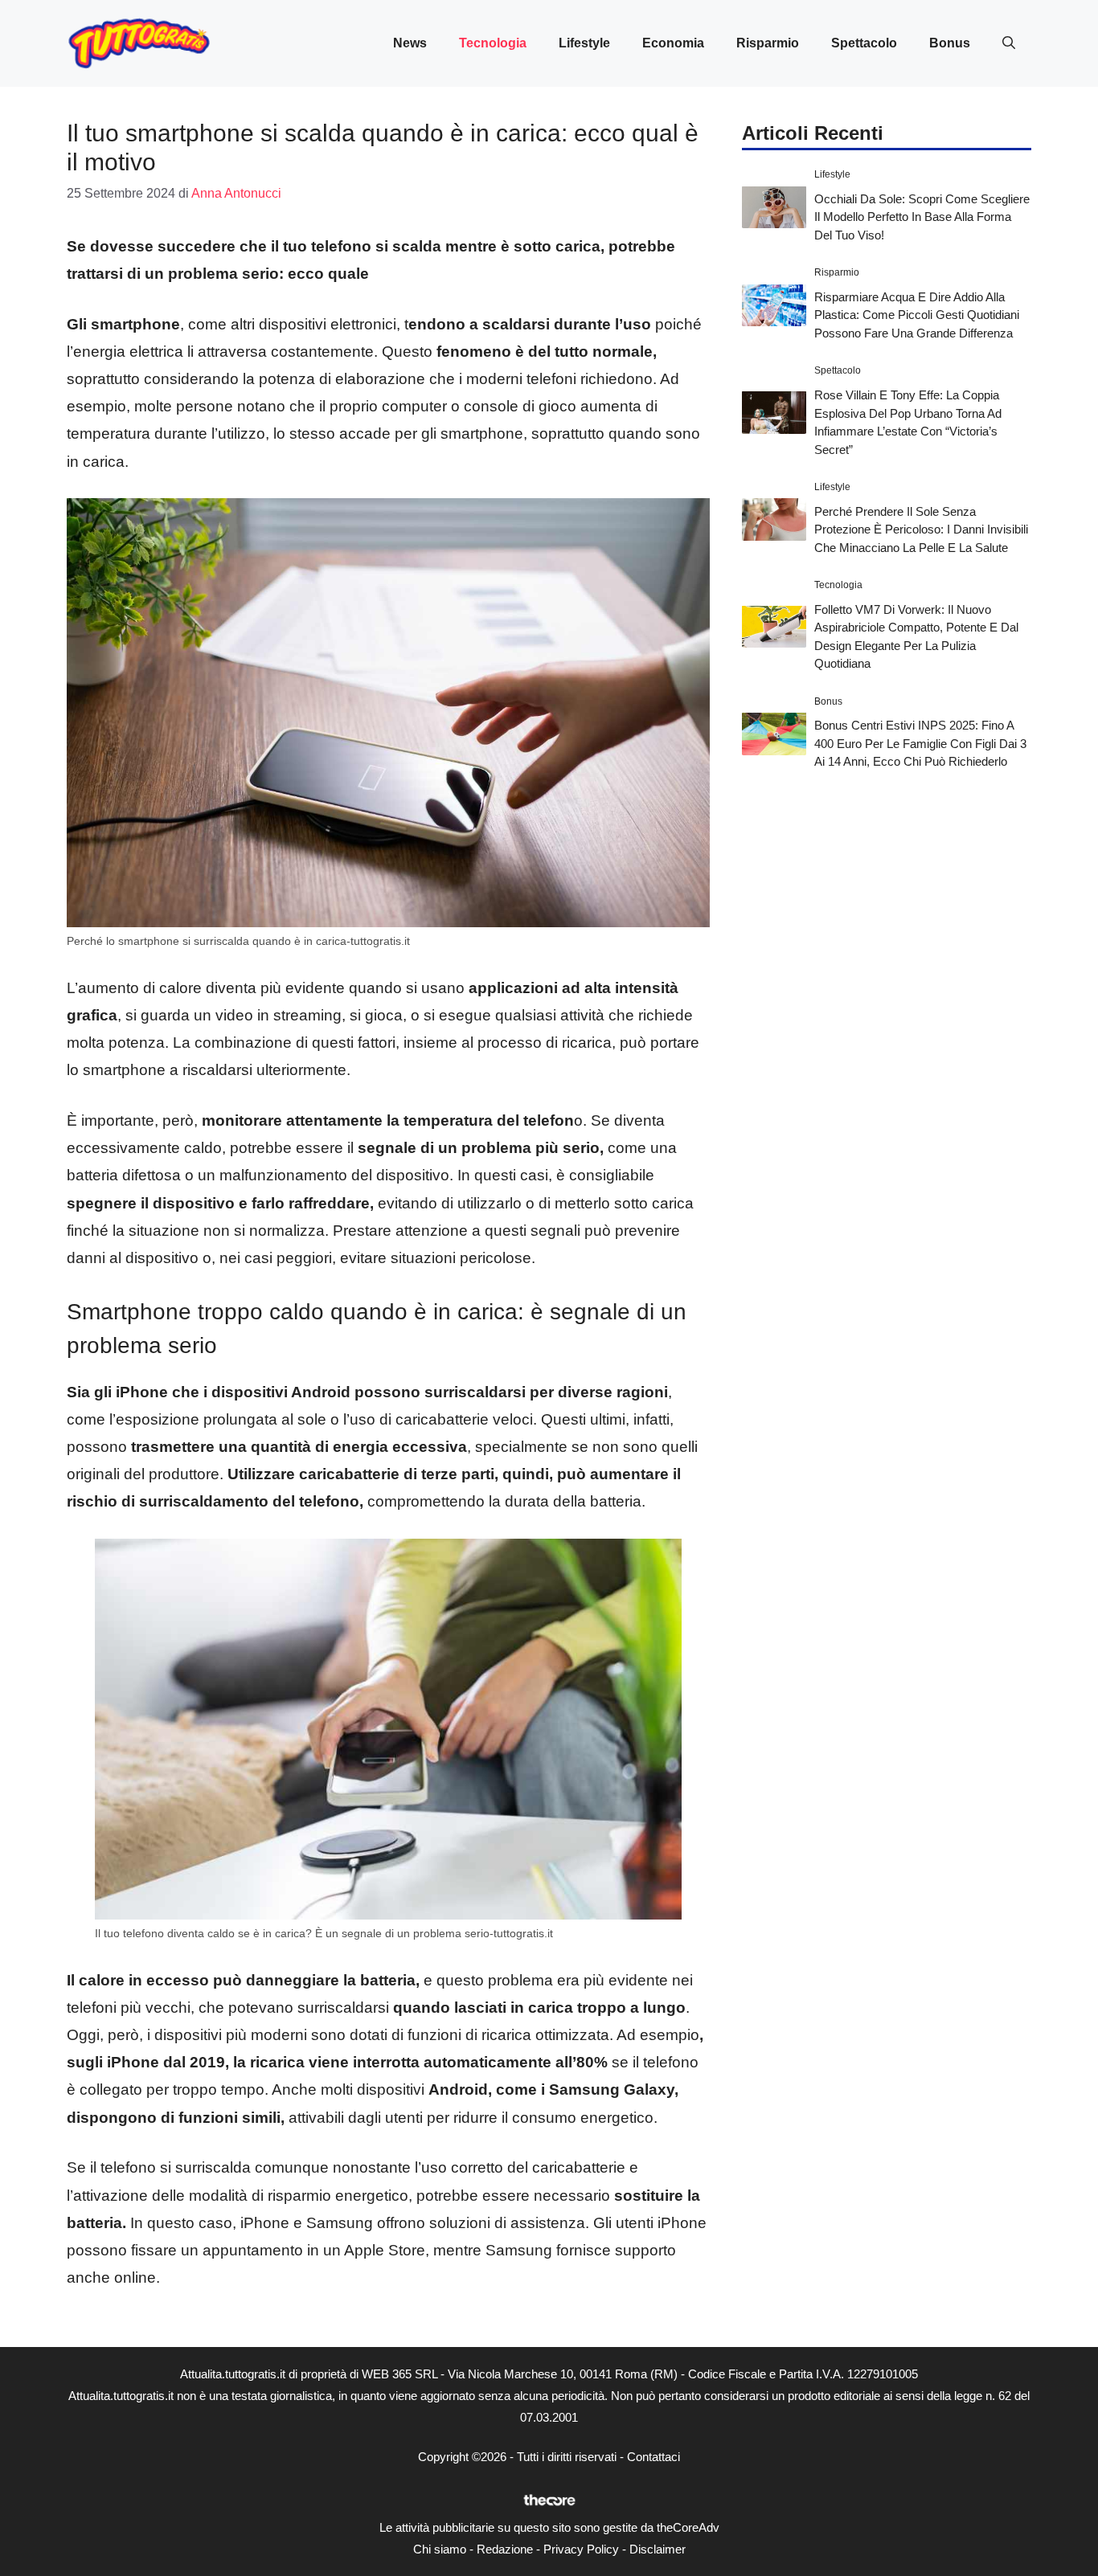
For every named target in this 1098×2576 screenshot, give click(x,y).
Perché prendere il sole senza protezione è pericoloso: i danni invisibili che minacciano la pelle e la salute (921, 529)
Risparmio (768, 43)
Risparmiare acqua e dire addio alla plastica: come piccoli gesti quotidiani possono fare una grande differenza (917, 314)
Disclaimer (658, 2549)
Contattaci (653, 2457)
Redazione (505, 2549)
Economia (673, 43)
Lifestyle (584, 43)
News (410, 43)
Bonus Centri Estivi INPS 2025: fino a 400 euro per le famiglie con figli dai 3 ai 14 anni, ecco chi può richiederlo (920, 743)
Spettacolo (864, 43)
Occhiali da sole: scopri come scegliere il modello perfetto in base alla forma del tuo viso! (922, 216)
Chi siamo (440, 2549)
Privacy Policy (581, 2549)
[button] (1009, 43)
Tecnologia (493, 43)
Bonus (950, 43)
